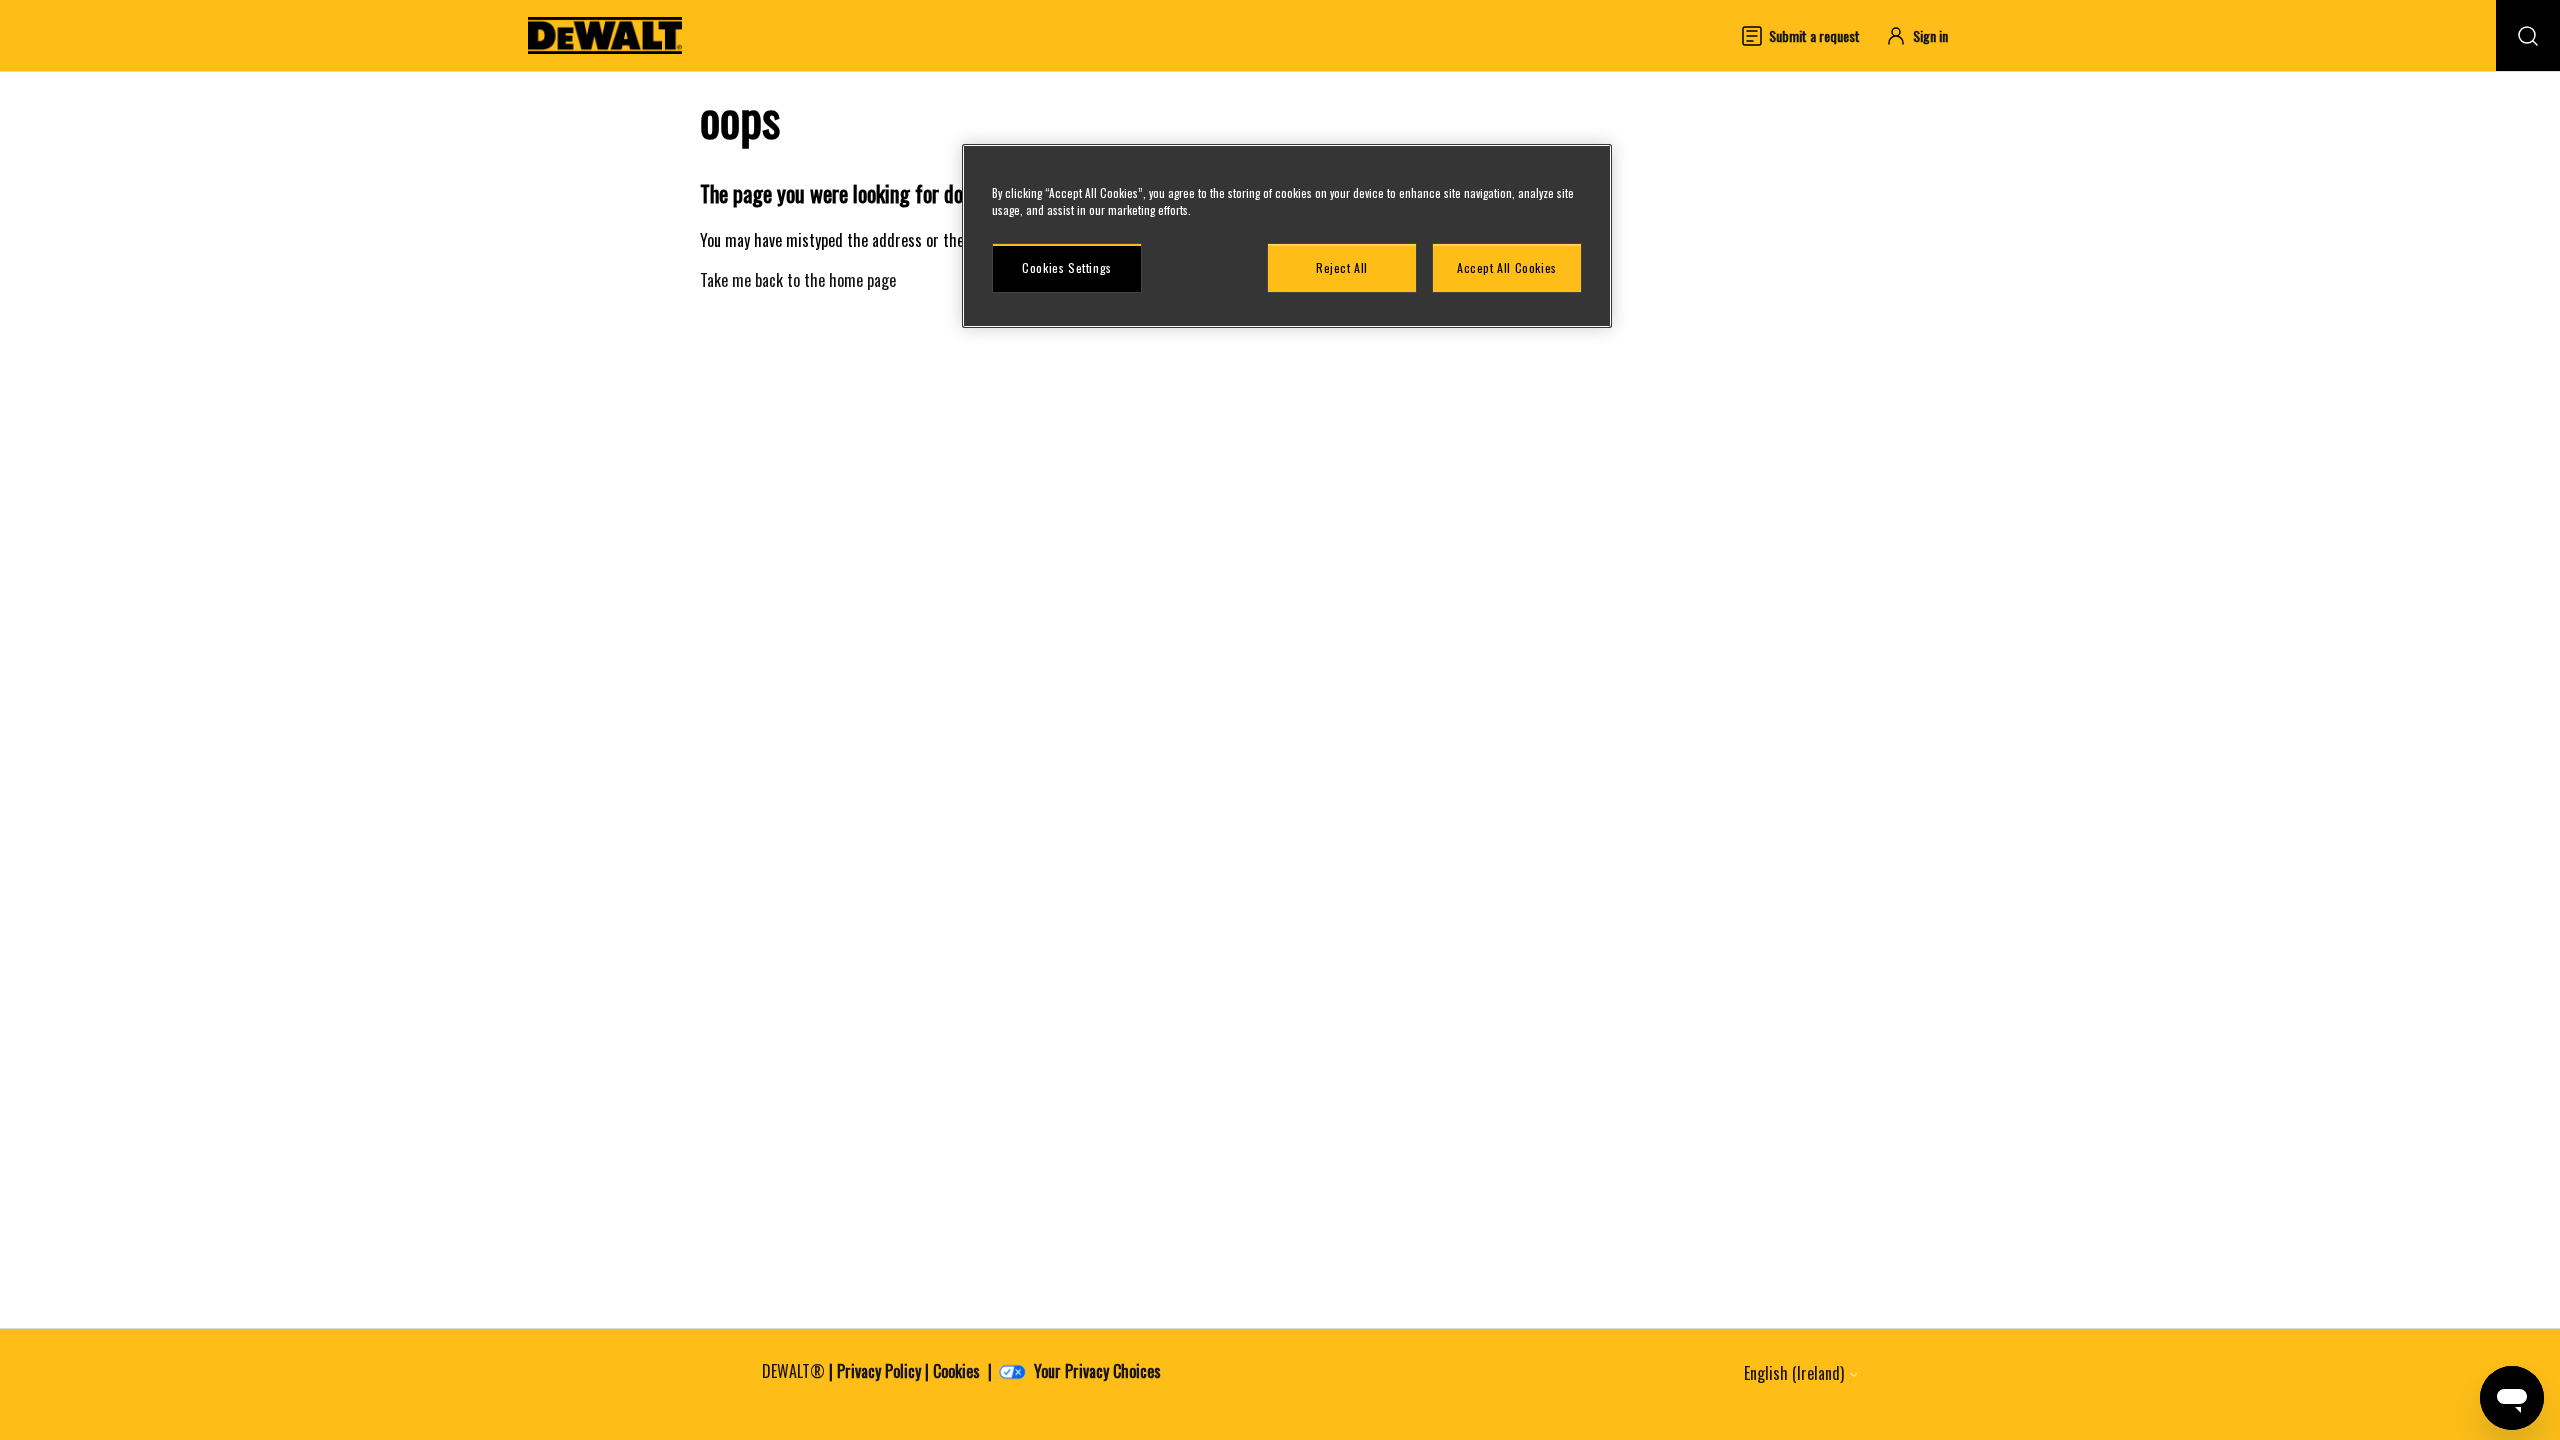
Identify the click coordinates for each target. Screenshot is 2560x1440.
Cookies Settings (1067, 267)
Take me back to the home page (798, 280)
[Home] (605, 35)
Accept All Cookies (1507, 267)
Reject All (1342, 267)
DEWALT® (793, 1371)
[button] (1926, 35)
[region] (1287, 236)
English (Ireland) (1796, 1373)
